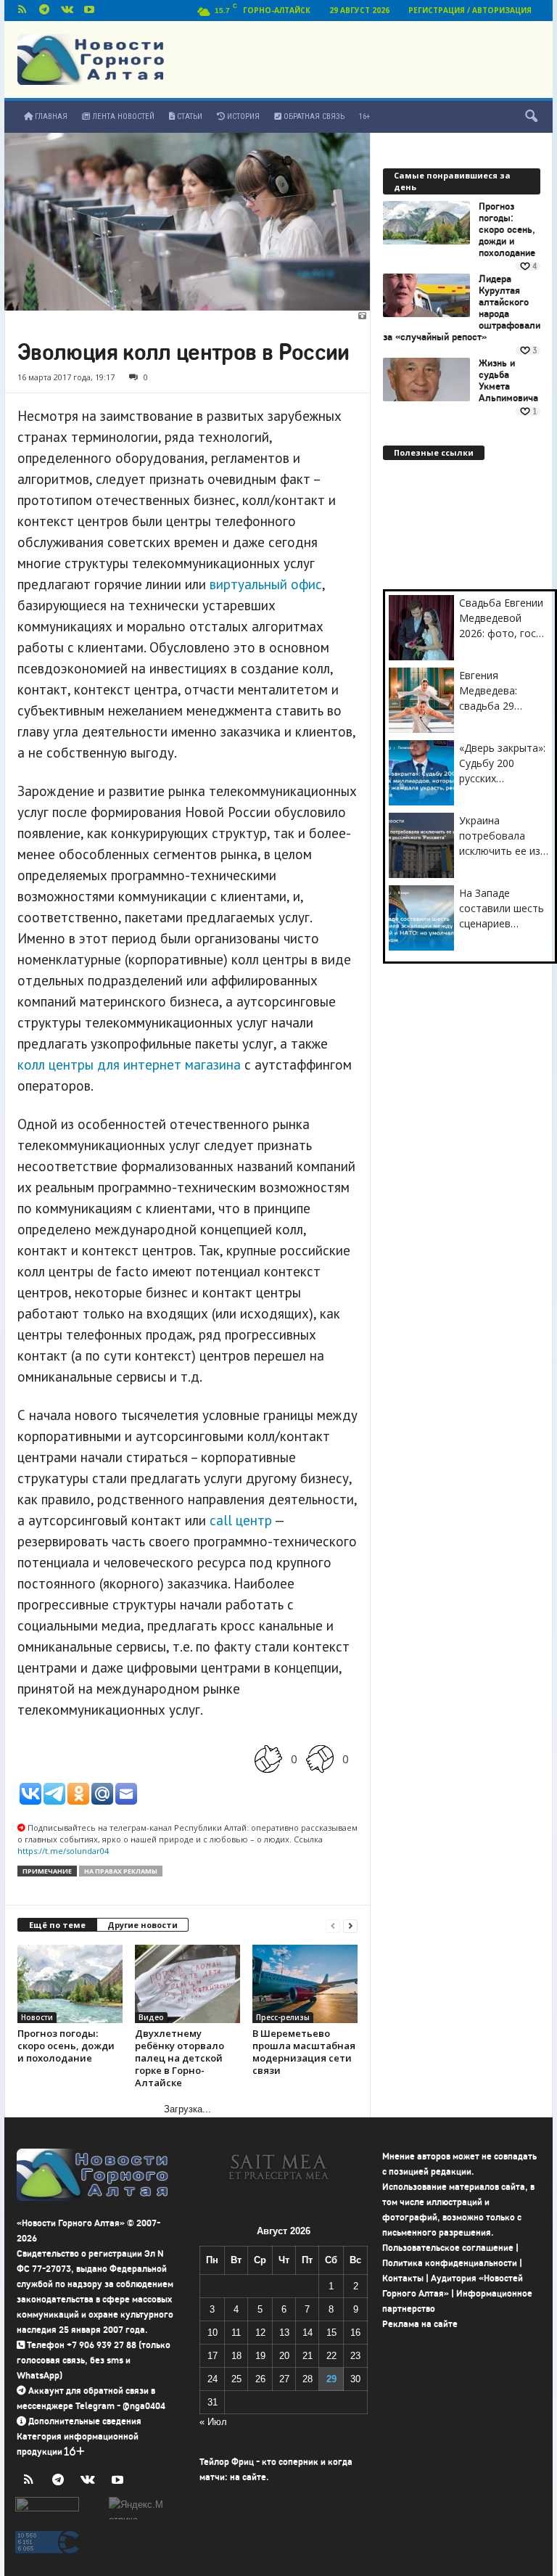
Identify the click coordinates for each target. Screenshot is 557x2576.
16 (355, 2333)
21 (308, 2356)
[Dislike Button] (320, 1759)
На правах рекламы (121, 1871)
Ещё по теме (57, 1925)
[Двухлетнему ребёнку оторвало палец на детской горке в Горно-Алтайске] (187, 1984)
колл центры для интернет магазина (129, 1065)
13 (284, 2333)
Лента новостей (122, 116)
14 (308, 2333)
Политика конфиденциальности (450, 2263)
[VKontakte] (67, 11)
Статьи (189, 116)
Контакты (403, 2278)
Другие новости (143, 1925)
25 (236, 2379)
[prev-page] (333, 1925)
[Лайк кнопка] (268, 1759)
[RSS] (22, 11)
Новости (37, 2017)
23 (355, 2356)
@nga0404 (144, 2406)
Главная (50, 116)
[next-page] (350, 1925)
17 (213, 2356)
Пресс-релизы (283, 2017)
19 (260, 2356)
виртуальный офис (266, 584)
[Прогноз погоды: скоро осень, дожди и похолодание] (70, 1984)
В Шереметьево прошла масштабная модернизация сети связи (304, 2052)
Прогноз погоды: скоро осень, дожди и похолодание (66, 2046)
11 (236, 2333)
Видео (151, 2017)
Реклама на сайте (420, 2324)
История (242, 116)
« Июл (213, 2422)
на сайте (248, 2477)
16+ (364, 116)
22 (331, 2356)
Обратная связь (313, 116)
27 (284, 2379)
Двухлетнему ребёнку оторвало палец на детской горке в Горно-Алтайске (180, 2058)
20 (284, 2356)
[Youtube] (89, 11)
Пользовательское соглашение (448, 2248)
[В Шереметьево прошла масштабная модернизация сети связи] (305, 1984)
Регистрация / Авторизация (470, 10)
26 (260, 2379)
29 (331, 2379)
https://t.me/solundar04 (63, 1851)
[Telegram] (44, 11)
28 (308, 2379)
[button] (531, 117)
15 (331, 2333)
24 (213, 2379)
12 (260, 2333)
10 (213, 2333)
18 (236, 2356)
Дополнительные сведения (85, 2421)
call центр (241, 1520)
